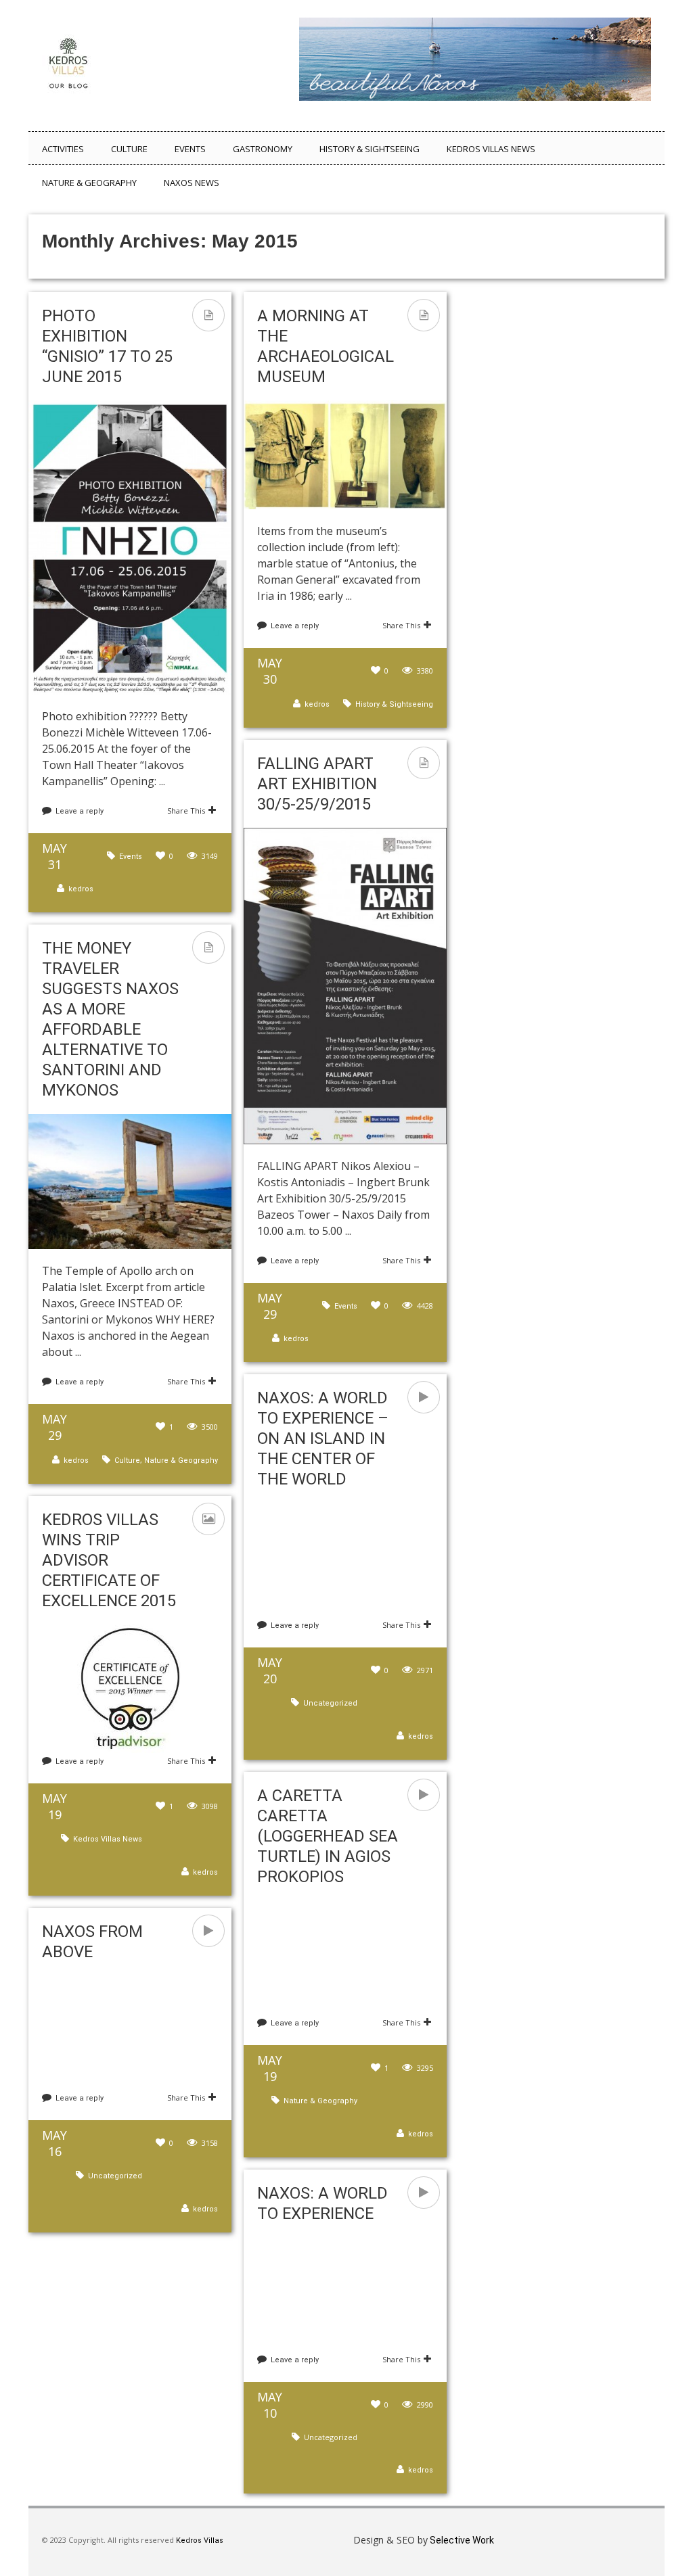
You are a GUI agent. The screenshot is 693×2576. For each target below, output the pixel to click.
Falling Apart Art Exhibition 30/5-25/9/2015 (317, 784)
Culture (129, 149)
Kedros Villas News (491, 149)
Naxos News (192, 183)
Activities (63, 149)
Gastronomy (263, 149)
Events (190, 149)
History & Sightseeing (370, 149)
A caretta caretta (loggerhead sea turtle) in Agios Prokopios (328, 1836)
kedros (81, 889)
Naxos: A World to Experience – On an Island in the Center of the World (323, 1438)
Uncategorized (330, 1703)
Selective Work (461, 2540)
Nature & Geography (89, 183)
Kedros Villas (199, 2540)
